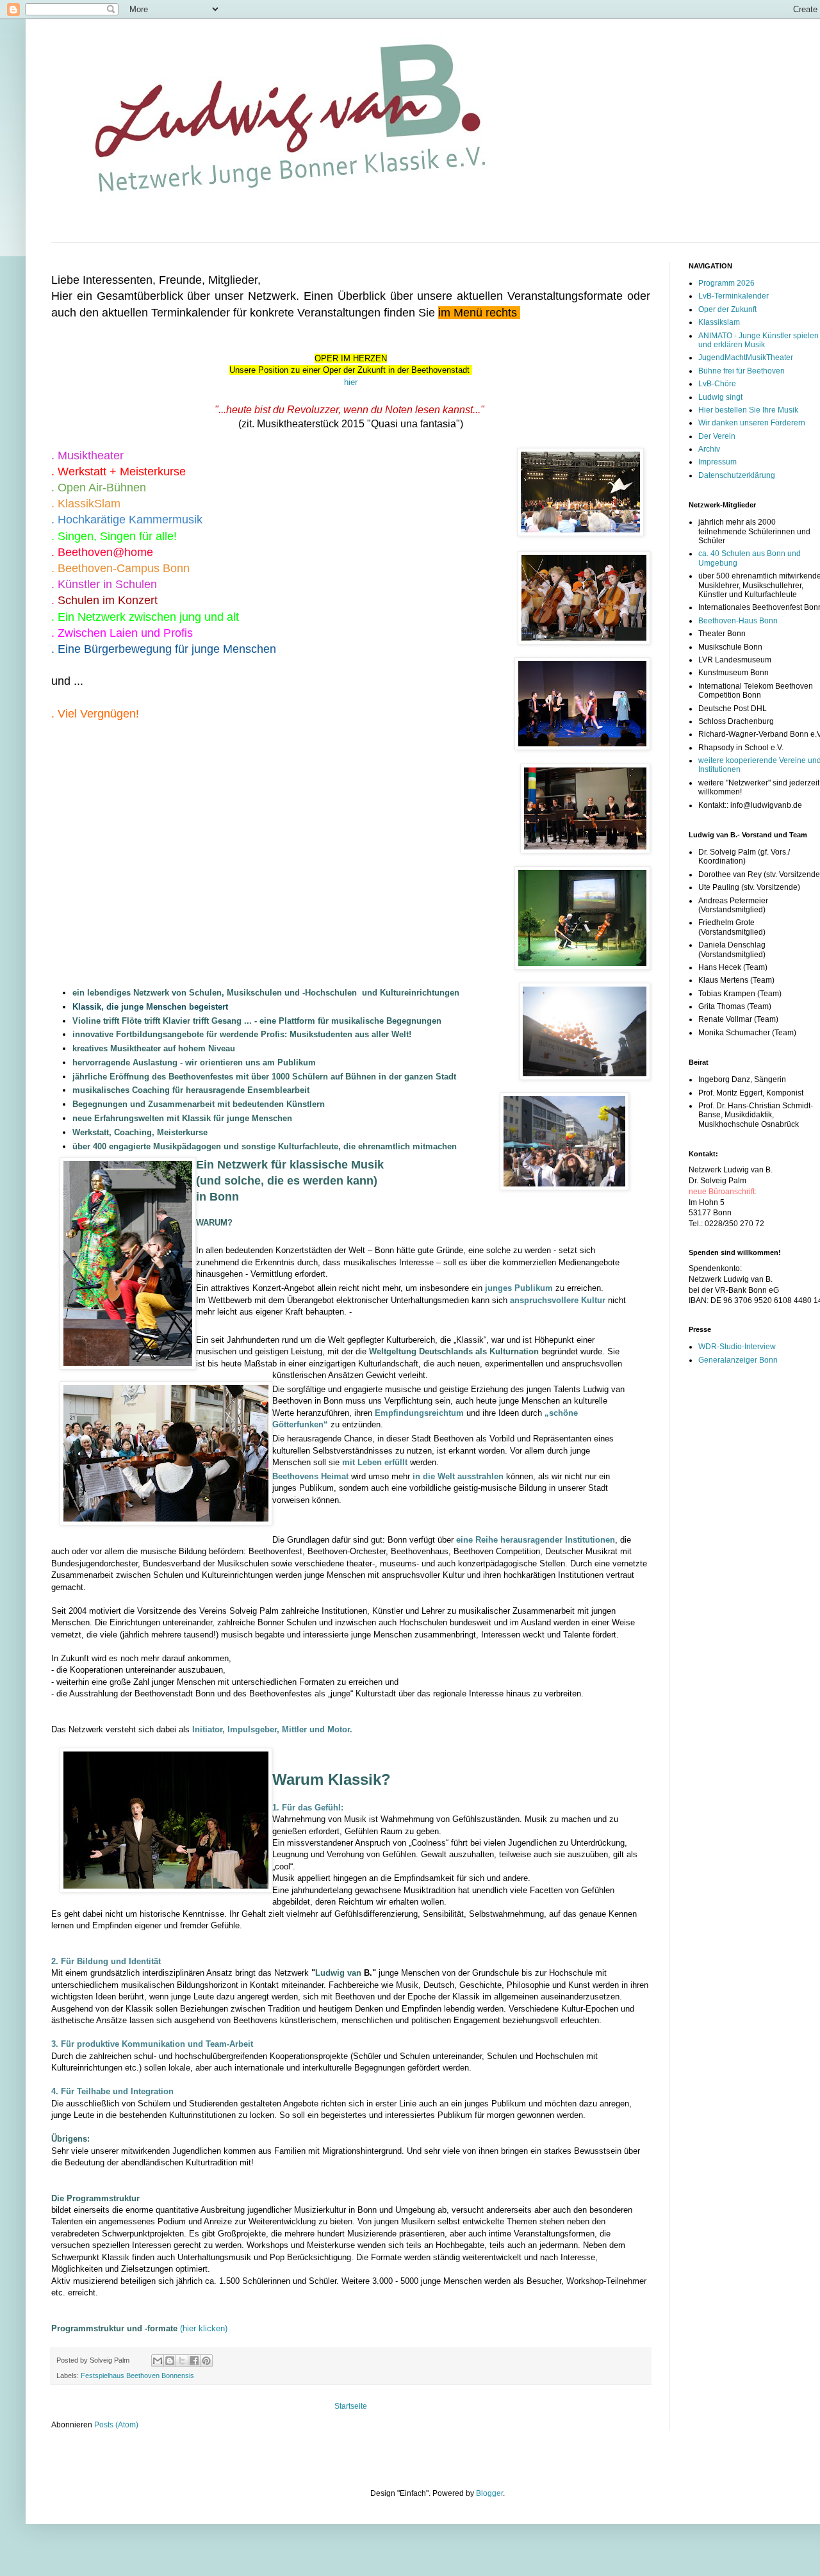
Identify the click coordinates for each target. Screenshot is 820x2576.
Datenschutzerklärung (737, 475)
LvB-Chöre (717, 384)
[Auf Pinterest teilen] (206, 2361)
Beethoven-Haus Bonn (738, 621)
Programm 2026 (726, 283)
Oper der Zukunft (727, 309)
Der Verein (717, 436)
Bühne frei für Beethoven (742, 371)
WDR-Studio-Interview (737, 1347)
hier (351, 382)
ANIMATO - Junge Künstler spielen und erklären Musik (758, 340)
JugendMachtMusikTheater (746, 357)
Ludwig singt (720, 397)
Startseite (351, 2406)
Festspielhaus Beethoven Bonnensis (137, 2375)
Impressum (717, 462)
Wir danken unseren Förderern (752, 423)
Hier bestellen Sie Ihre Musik (748, 410)
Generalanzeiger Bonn (738, 1360)
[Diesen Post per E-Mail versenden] (158, 2361)
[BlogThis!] (170, 2361)
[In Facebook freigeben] (194, 2361)
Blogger (489, 2493)
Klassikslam (719, 322)
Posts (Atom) (116, 2425)
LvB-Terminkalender (734, 296)
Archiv (709, 449)
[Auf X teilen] (182, 2361)
